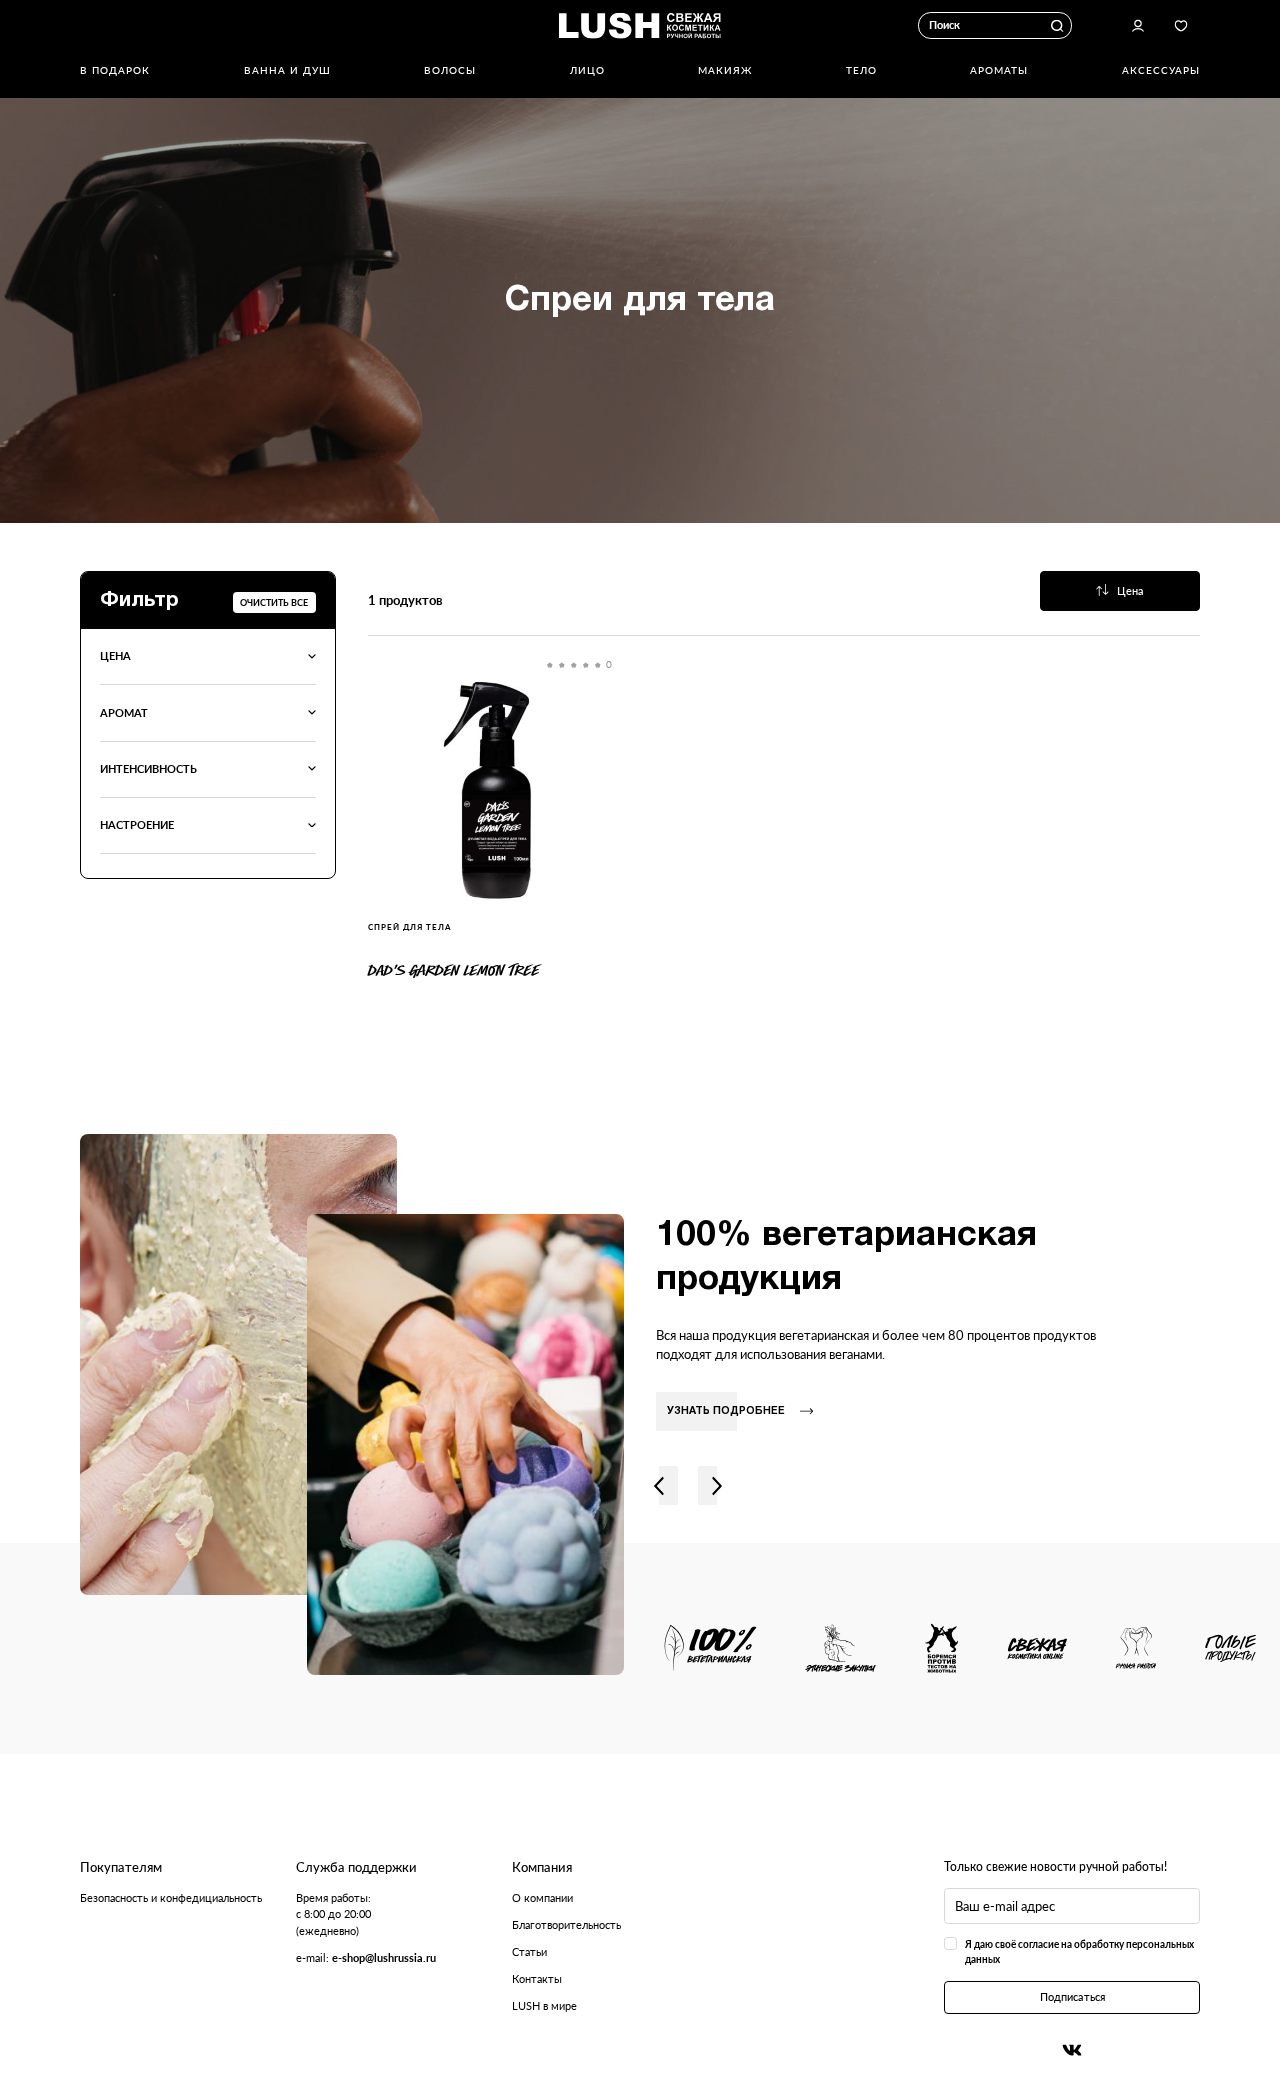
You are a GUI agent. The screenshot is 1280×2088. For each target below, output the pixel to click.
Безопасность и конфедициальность (171, 1897)
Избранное (1181, 26)
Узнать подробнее (726, 1411)
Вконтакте (1072, 2050)
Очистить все (274, 602)
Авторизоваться (1138, 26)
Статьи (529, 1951)
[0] (496, 789)
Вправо (717, 1485)
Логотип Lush (640, 25)
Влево (659, 1485)
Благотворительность (566, 1924)
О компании (542, 1897)
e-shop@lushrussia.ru (384, 1957)
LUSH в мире (544, 2005)
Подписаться (1072, 1996)
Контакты (537, 1978)
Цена (1130, 590)
